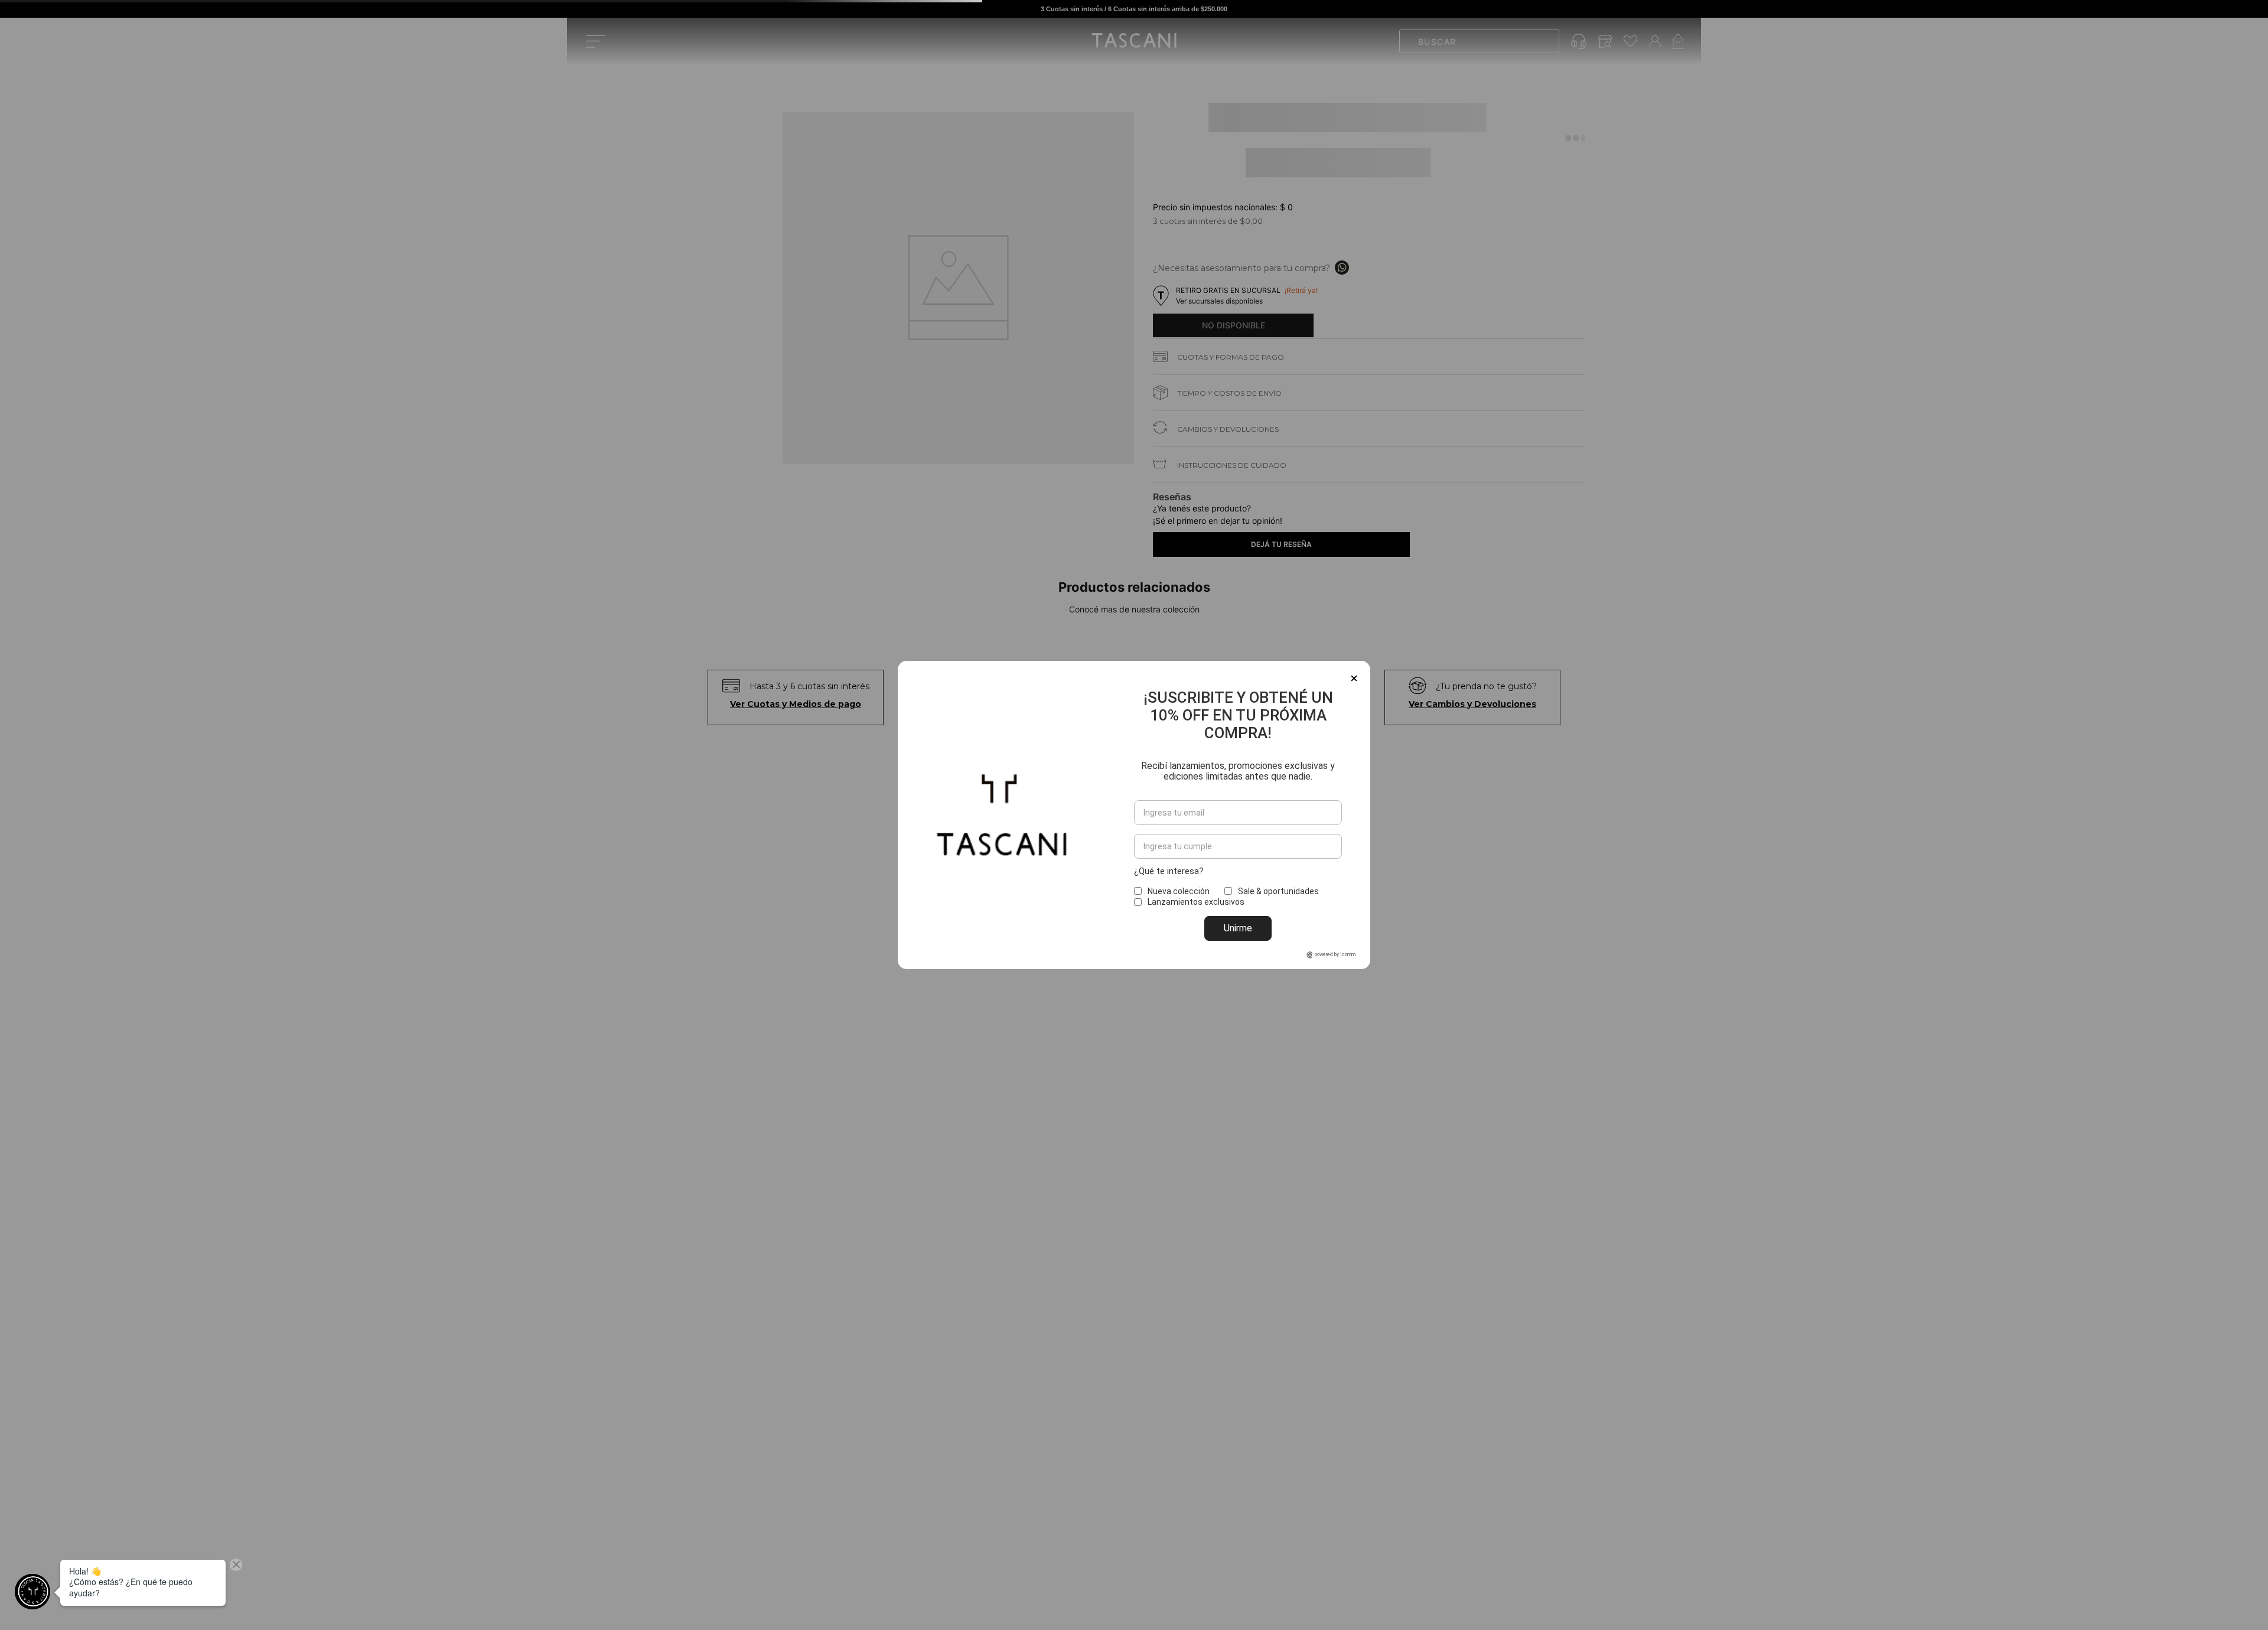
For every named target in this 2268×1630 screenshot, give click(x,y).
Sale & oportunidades (1278, 891)
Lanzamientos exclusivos (1196, 902)
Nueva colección (1179, 891)
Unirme (1238, 928)
